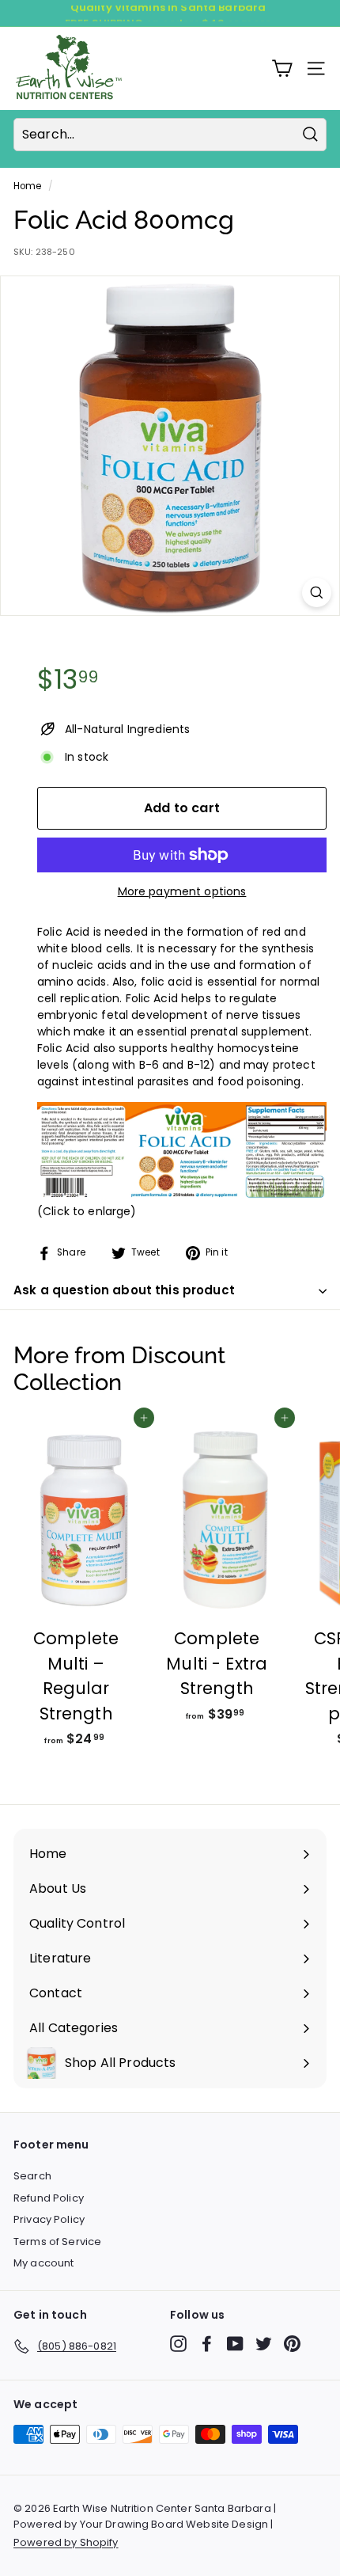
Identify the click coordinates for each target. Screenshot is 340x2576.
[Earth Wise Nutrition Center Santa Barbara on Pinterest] (292, 2344)
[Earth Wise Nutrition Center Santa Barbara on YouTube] (235, 2344)
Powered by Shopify (66, 2542)
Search (32, 2176)
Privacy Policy (49, 2219)
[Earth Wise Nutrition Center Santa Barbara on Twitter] (264, 2344)
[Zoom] (317, 593)
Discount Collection (119, 1369)
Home (28, 186)
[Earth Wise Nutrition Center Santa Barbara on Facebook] (207, 2344)
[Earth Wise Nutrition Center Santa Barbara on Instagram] (178, 2344)
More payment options (182, 891)
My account (43, 2263)
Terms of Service (57, 2242)
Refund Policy (49, 2198)
